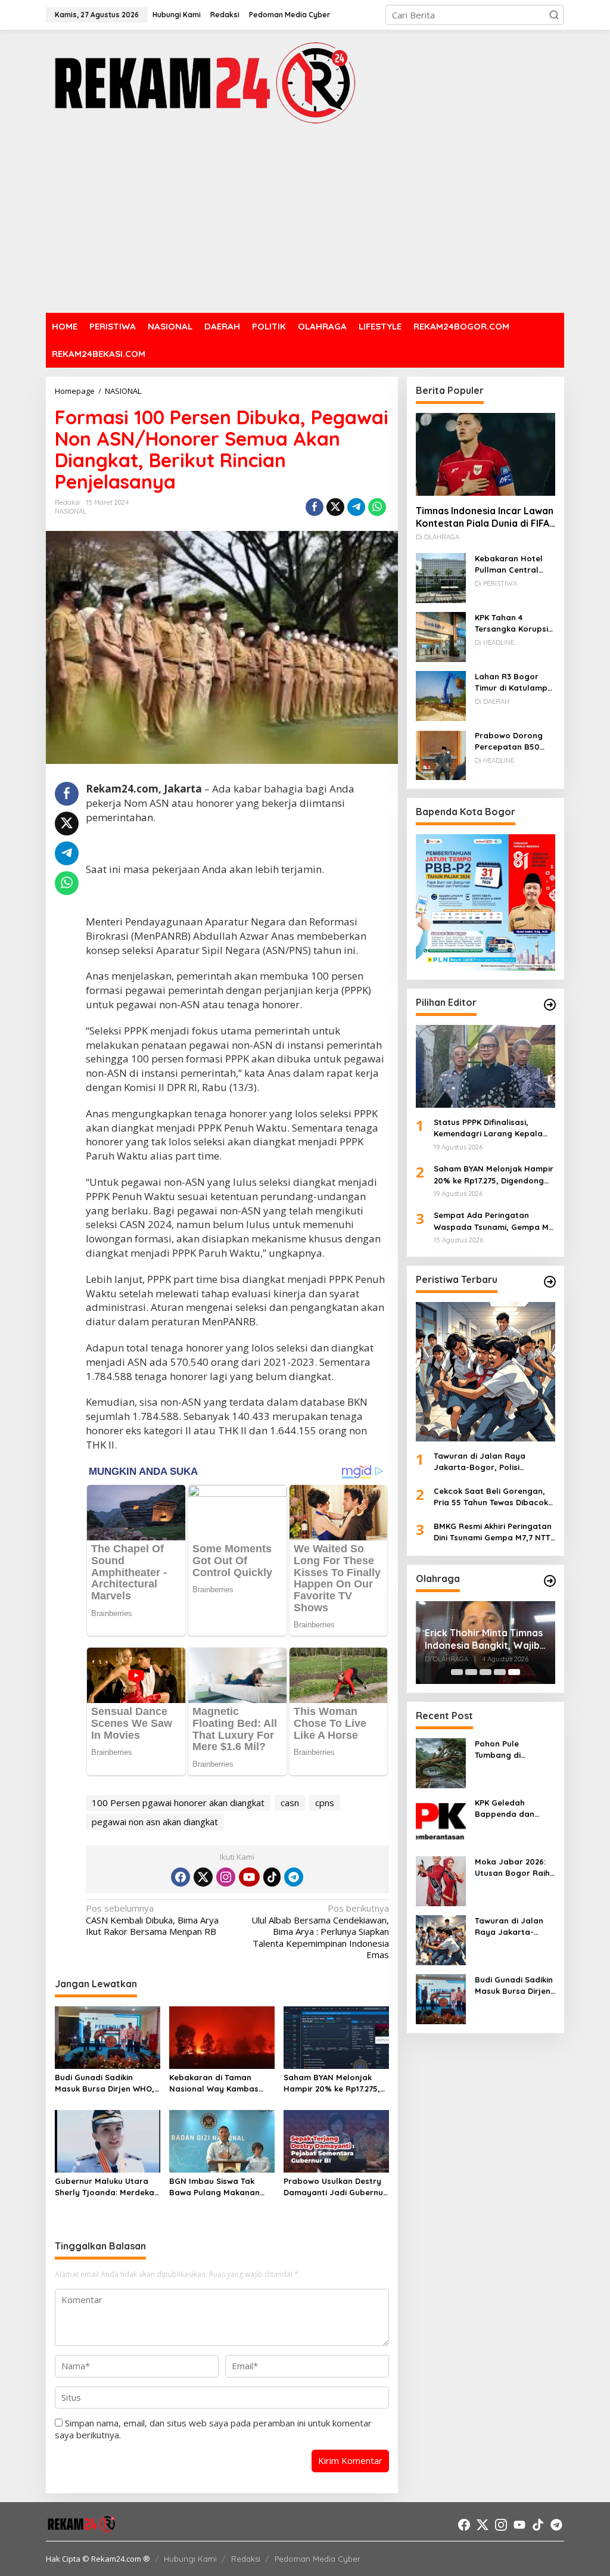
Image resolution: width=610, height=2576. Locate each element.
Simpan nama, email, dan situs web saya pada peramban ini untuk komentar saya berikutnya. (213, 2429)
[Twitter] (203, 1877)
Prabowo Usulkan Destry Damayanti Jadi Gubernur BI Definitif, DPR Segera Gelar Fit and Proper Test (335, 2187)
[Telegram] (294, 1877)
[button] (554, 15)
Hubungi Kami (190, 2559)
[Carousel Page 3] (485, 1672)
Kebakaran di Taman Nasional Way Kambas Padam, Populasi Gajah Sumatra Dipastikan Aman (221, 2084)
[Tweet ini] (335, 507)
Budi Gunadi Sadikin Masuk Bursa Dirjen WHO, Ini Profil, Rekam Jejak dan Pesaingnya (105, 2084)
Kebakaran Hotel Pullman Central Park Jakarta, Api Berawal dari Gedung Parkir (509, 565)
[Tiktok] (272, 1877)
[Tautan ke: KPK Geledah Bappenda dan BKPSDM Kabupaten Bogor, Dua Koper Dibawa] (441, 1821)
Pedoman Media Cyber (318, 2559)
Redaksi (246, 2559)
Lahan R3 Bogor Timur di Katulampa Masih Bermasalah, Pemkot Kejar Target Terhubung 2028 (514, 683)
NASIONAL (71, 511)
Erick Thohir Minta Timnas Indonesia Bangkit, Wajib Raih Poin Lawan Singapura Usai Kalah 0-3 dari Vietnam (484, 1639)
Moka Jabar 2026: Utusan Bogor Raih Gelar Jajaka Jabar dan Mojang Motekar (514, 1868)
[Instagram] (226, 1877)
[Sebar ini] (315, 507)
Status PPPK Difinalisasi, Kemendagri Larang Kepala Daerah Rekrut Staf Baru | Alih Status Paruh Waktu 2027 (493, 1129)
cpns (325, 1803)
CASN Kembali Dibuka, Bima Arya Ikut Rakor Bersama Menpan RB (152, 1920)
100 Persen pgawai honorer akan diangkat (178, 1803)
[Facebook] (180, 1877)
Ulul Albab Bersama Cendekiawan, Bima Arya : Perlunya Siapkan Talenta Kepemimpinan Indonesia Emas (320, 1932)
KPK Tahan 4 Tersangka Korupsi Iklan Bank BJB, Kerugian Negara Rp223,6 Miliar (511, 624)
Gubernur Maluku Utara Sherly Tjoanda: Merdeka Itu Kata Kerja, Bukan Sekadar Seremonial (105, 2187)
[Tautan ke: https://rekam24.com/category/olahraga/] (550, 1581)
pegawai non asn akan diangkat (155, 1822)
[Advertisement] (305, 220)
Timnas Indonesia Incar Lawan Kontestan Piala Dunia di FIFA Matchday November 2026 (485, 517)
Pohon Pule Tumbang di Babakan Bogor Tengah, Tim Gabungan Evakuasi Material (514, 1750)
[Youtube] (249, 1877)
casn (290, 1803)
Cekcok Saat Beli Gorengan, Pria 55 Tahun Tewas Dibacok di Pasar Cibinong (491, 1497)
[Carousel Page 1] (457, 1672)
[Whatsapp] (377, 507)
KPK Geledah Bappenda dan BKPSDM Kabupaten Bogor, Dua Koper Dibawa (514, 1809)
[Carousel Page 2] (471, 1672)
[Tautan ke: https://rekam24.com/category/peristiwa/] (550, 1282)
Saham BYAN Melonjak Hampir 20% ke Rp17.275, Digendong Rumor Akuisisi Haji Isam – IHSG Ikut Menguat (334, 2084)
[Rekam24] (203, 82)
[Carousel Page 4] (500, 1672)
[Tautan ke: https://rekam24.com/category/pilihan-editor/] (550, 1005)
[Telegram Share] (356, 507)
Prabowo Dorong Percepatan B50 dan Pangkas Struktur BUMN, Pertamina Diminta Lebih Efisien (511, 742)
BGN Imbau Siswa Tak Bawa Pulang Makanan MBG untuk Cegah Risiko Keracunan (217, 2187)
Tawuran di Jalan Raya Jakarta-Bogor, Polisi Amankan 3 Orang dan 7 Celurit (481, 1462)
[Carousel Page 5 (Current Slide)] (514, 1672)
